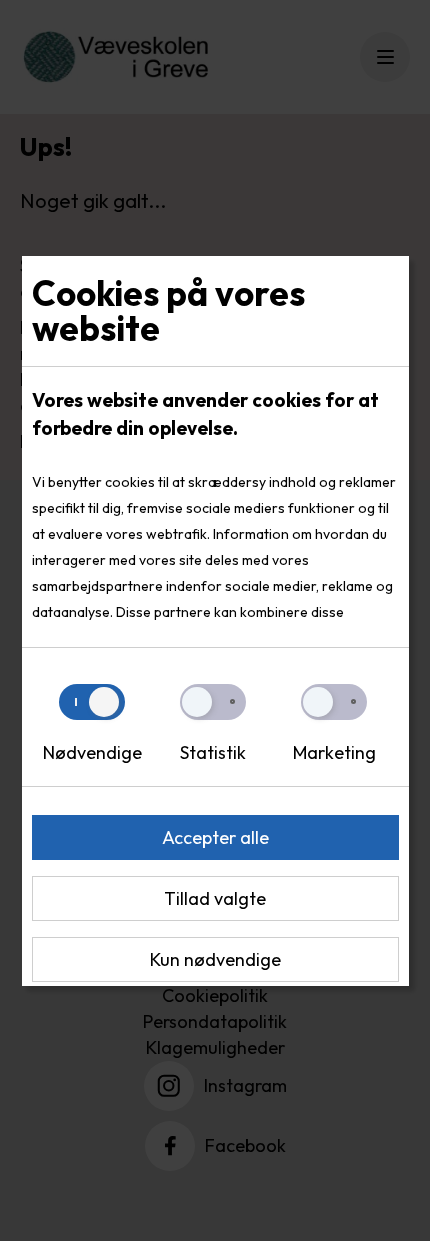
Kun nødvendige (215, 959)
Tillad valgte (215, 898)
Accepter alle (215, 837)
